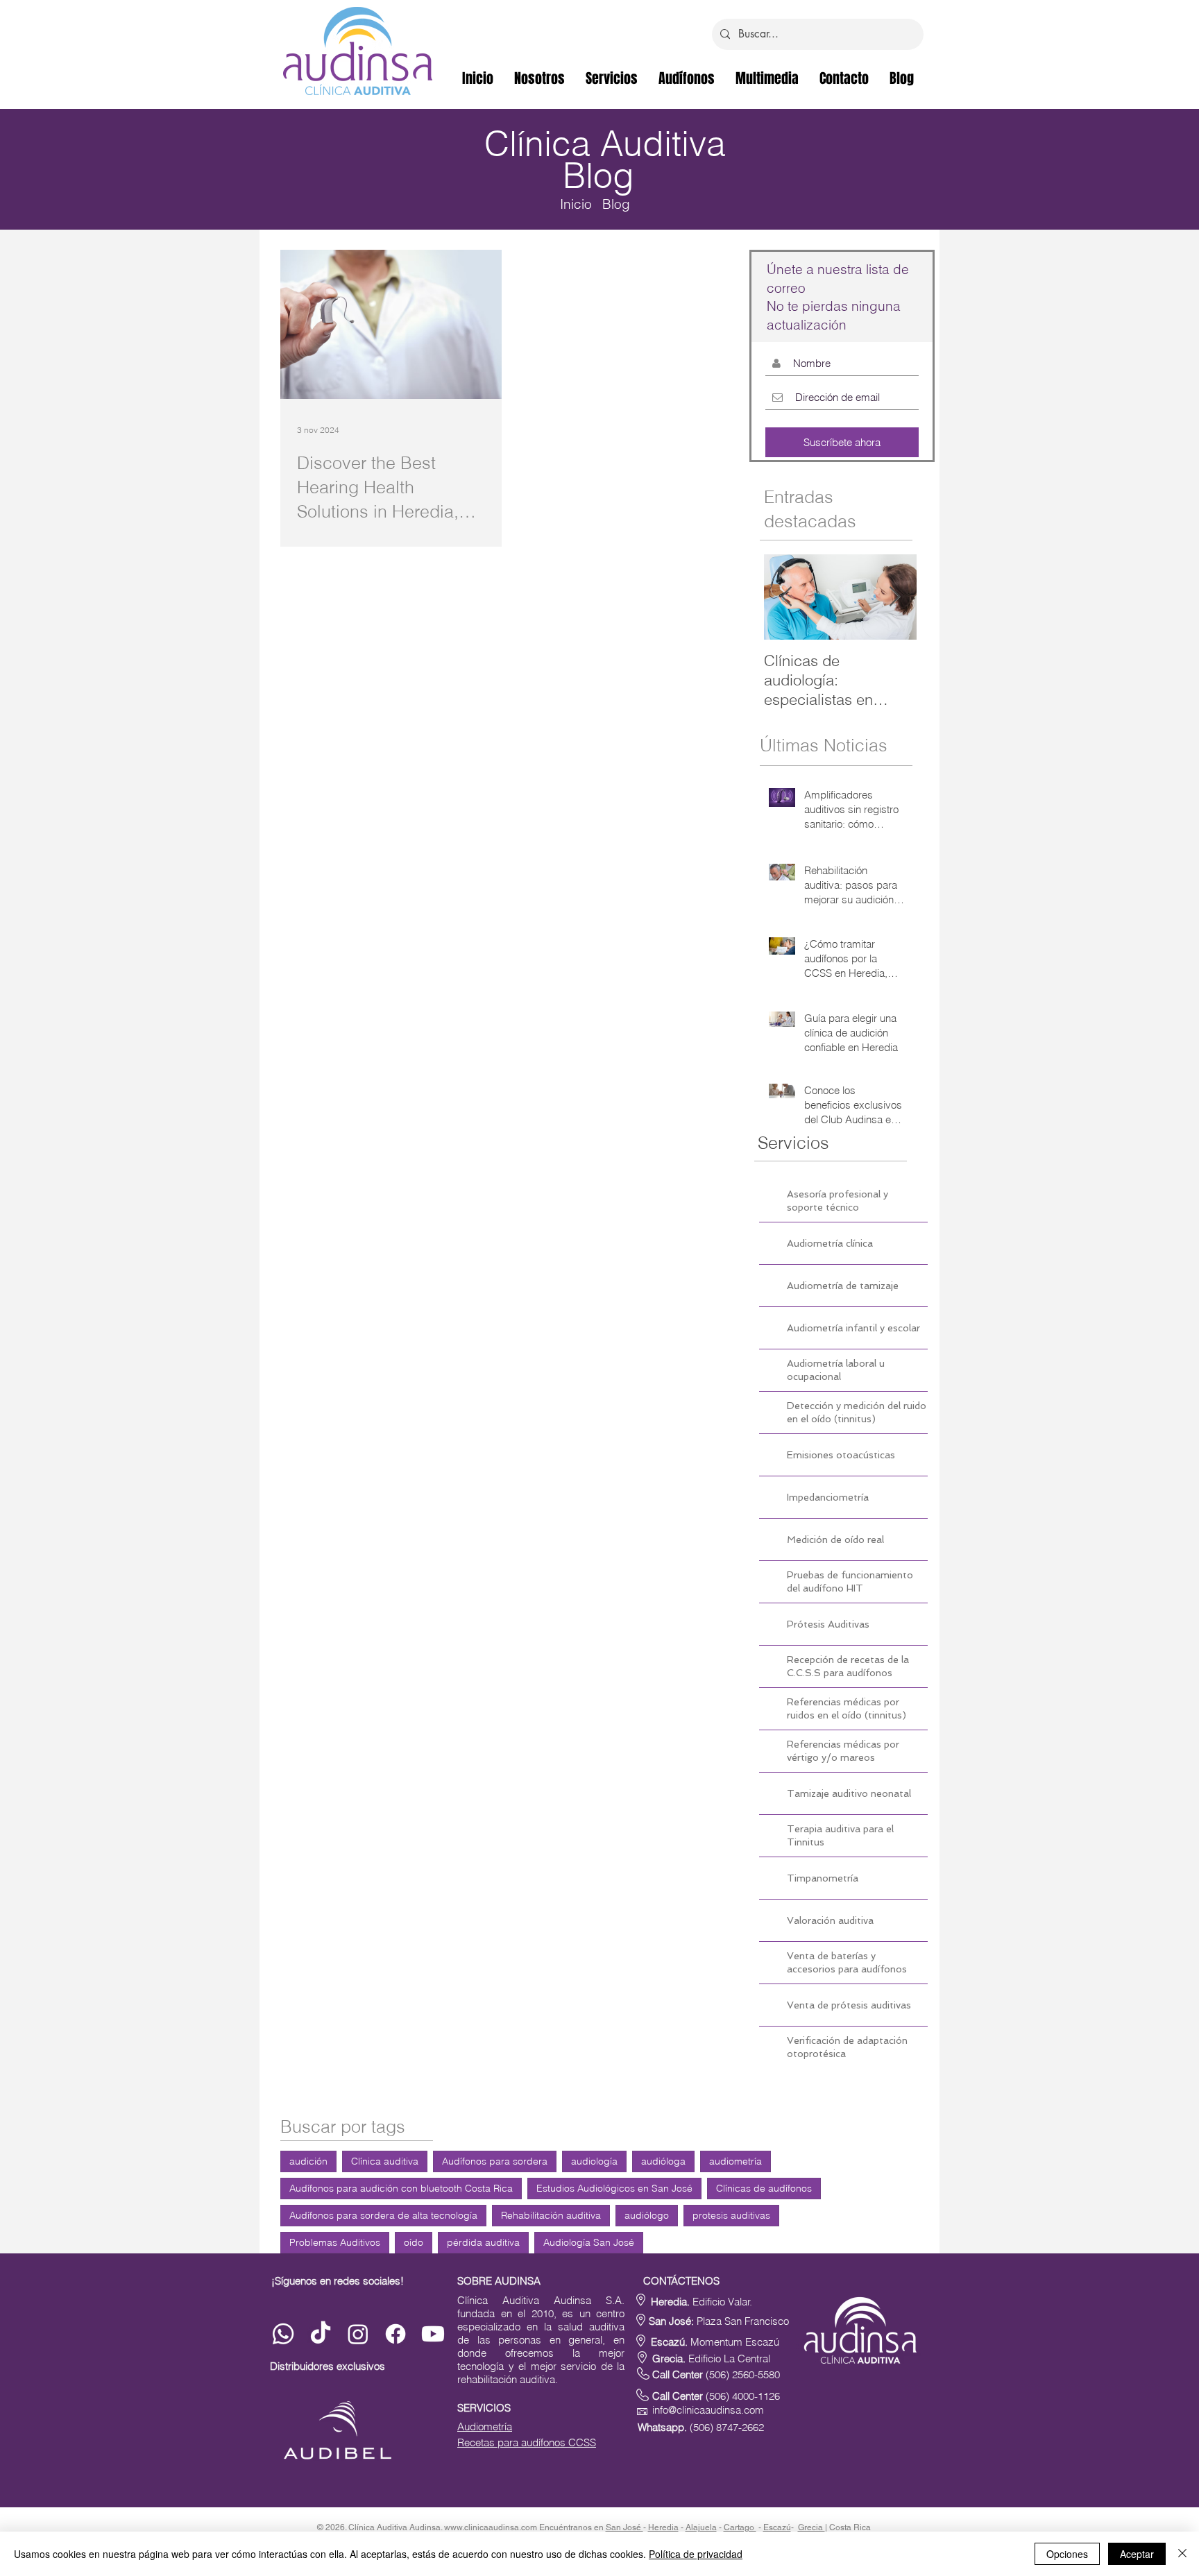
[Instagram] (358, 2334)
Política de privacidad (696, 2554)
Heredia (663, 2527)
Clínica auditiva (385, 2161)
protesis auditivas (731, 2215)
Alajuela (701, 2527)
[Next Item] (894, 597)
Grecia (811, 2527)
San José (624, 2527)
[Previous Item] (786, 597)
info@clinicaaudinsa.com (708, 2410)
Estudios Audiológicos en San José (614, 2188)
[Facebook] (396, 2334)
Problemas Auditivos (335, 2242)
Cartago (740, 2527)
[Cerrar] (1182, 2554)
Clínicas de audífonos (764, 2188)
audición (308, 2161)
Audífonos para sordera (495, 2161)
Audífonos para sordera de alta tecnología (383, 2215)
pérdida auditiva (483, 2242)
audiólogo (647, 2215)
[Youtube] (433, 2334)
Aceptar (1137, 2554)
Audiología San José (589, 2242)
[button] (767, 78)
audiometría (735, 2161)
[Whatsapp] (283, 2334)
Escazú (777, 2527)
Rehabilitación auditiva (551, 2215)
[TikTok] (321, 2334)
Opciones (1067, 2554)
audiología (594, 2161)
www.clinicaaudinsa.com (491, 2527)
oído (414, 2242)
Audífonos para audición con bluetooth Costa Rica (401, 2188)
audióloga (663, 2161)
